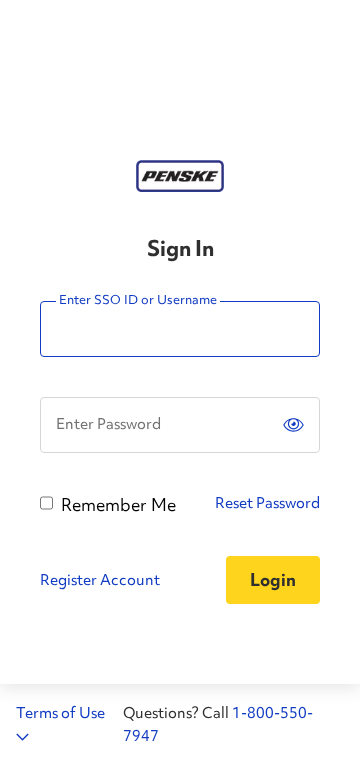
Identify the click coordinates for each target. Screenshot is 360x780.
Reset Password (267, 503)
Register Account (100, 580)
